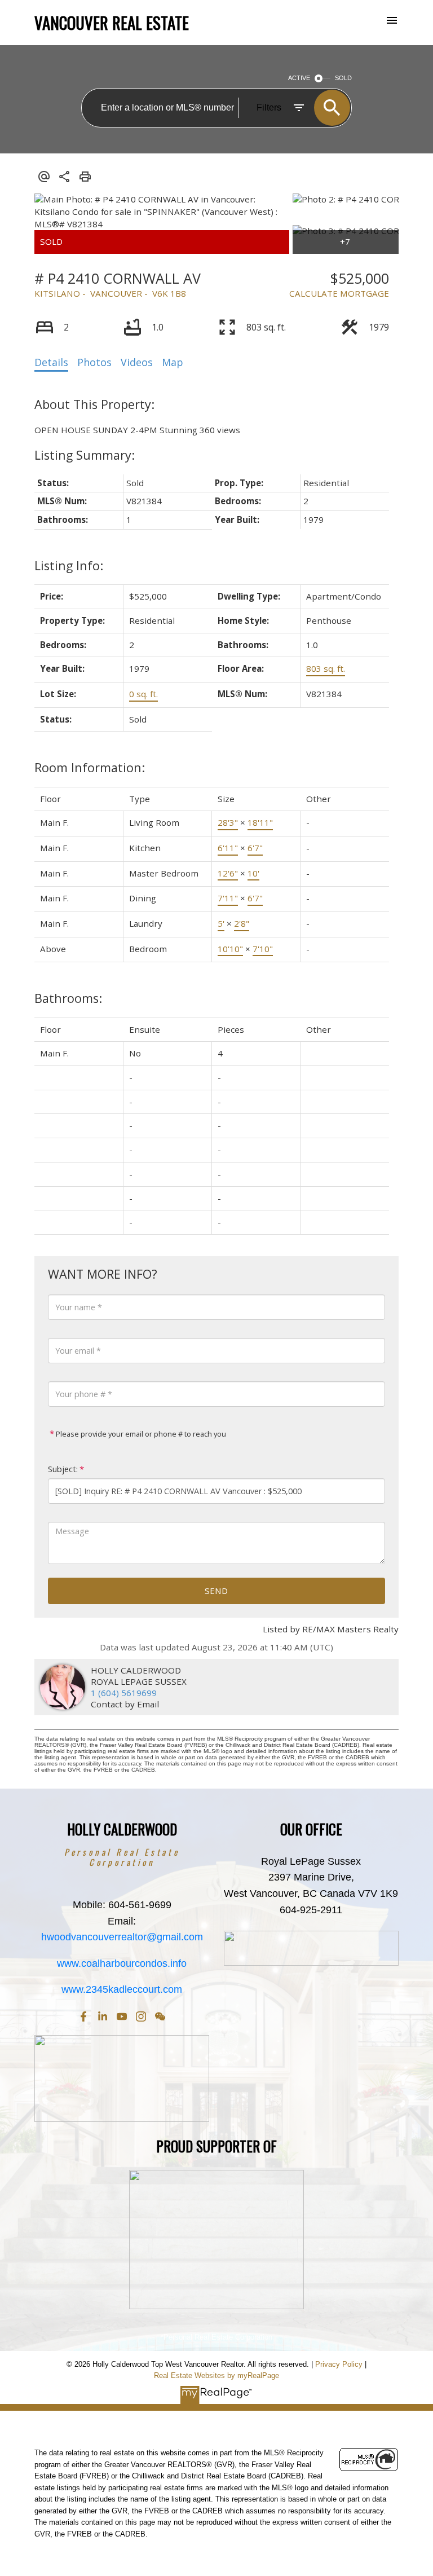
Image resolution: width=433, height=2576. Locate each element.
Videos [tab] (137, 362)
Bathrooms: (68, 998)
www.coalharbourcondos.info (122, 1963)
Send (216, 1591)
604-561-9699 (140, 1905)
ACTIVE (299, 78)
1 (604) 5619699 (124, 1693)
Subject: (63, 1469)
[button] (83, 2016)
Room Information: (90, 767)
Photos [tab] (94, 362)
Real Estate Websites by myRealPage (216, 2375)
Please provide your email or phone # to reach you (140, 1434)
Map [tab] (173, 362)
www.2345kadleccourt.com (122, 1989)
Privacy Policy (339, 2364)
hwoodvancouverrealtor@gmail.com (122, 1937)
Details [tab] (51, 362)
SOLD (343, 78)
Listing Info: (69, 565)
